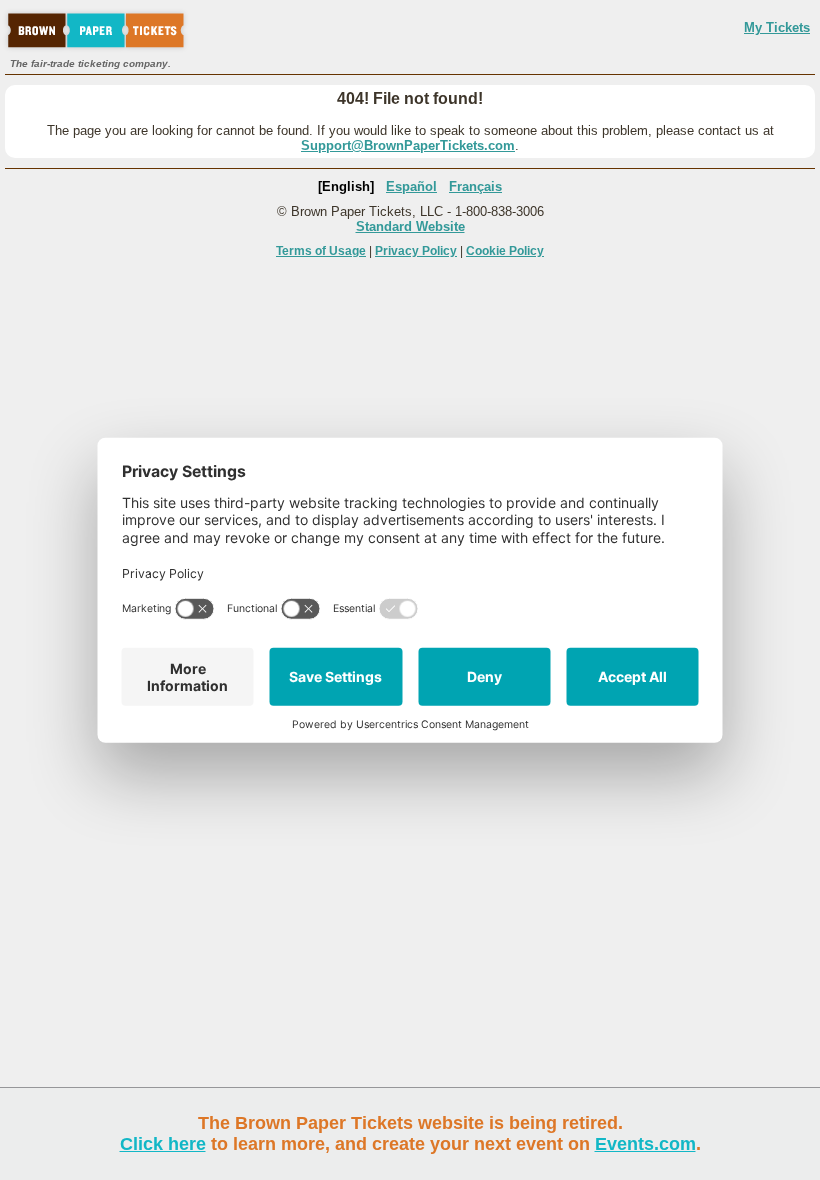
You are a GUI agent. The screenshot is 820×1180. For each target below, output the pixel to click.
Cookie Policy (505, 251)
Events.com (645, 1144)
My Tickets (777, 27)
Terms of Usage (321, 251)
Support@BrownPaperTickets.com (408, 145)
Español (411, 186)
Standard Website (410, 226)
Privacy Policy (416, 251)
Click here (163, 1144)
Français (475, 186)
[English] (346, 186)
